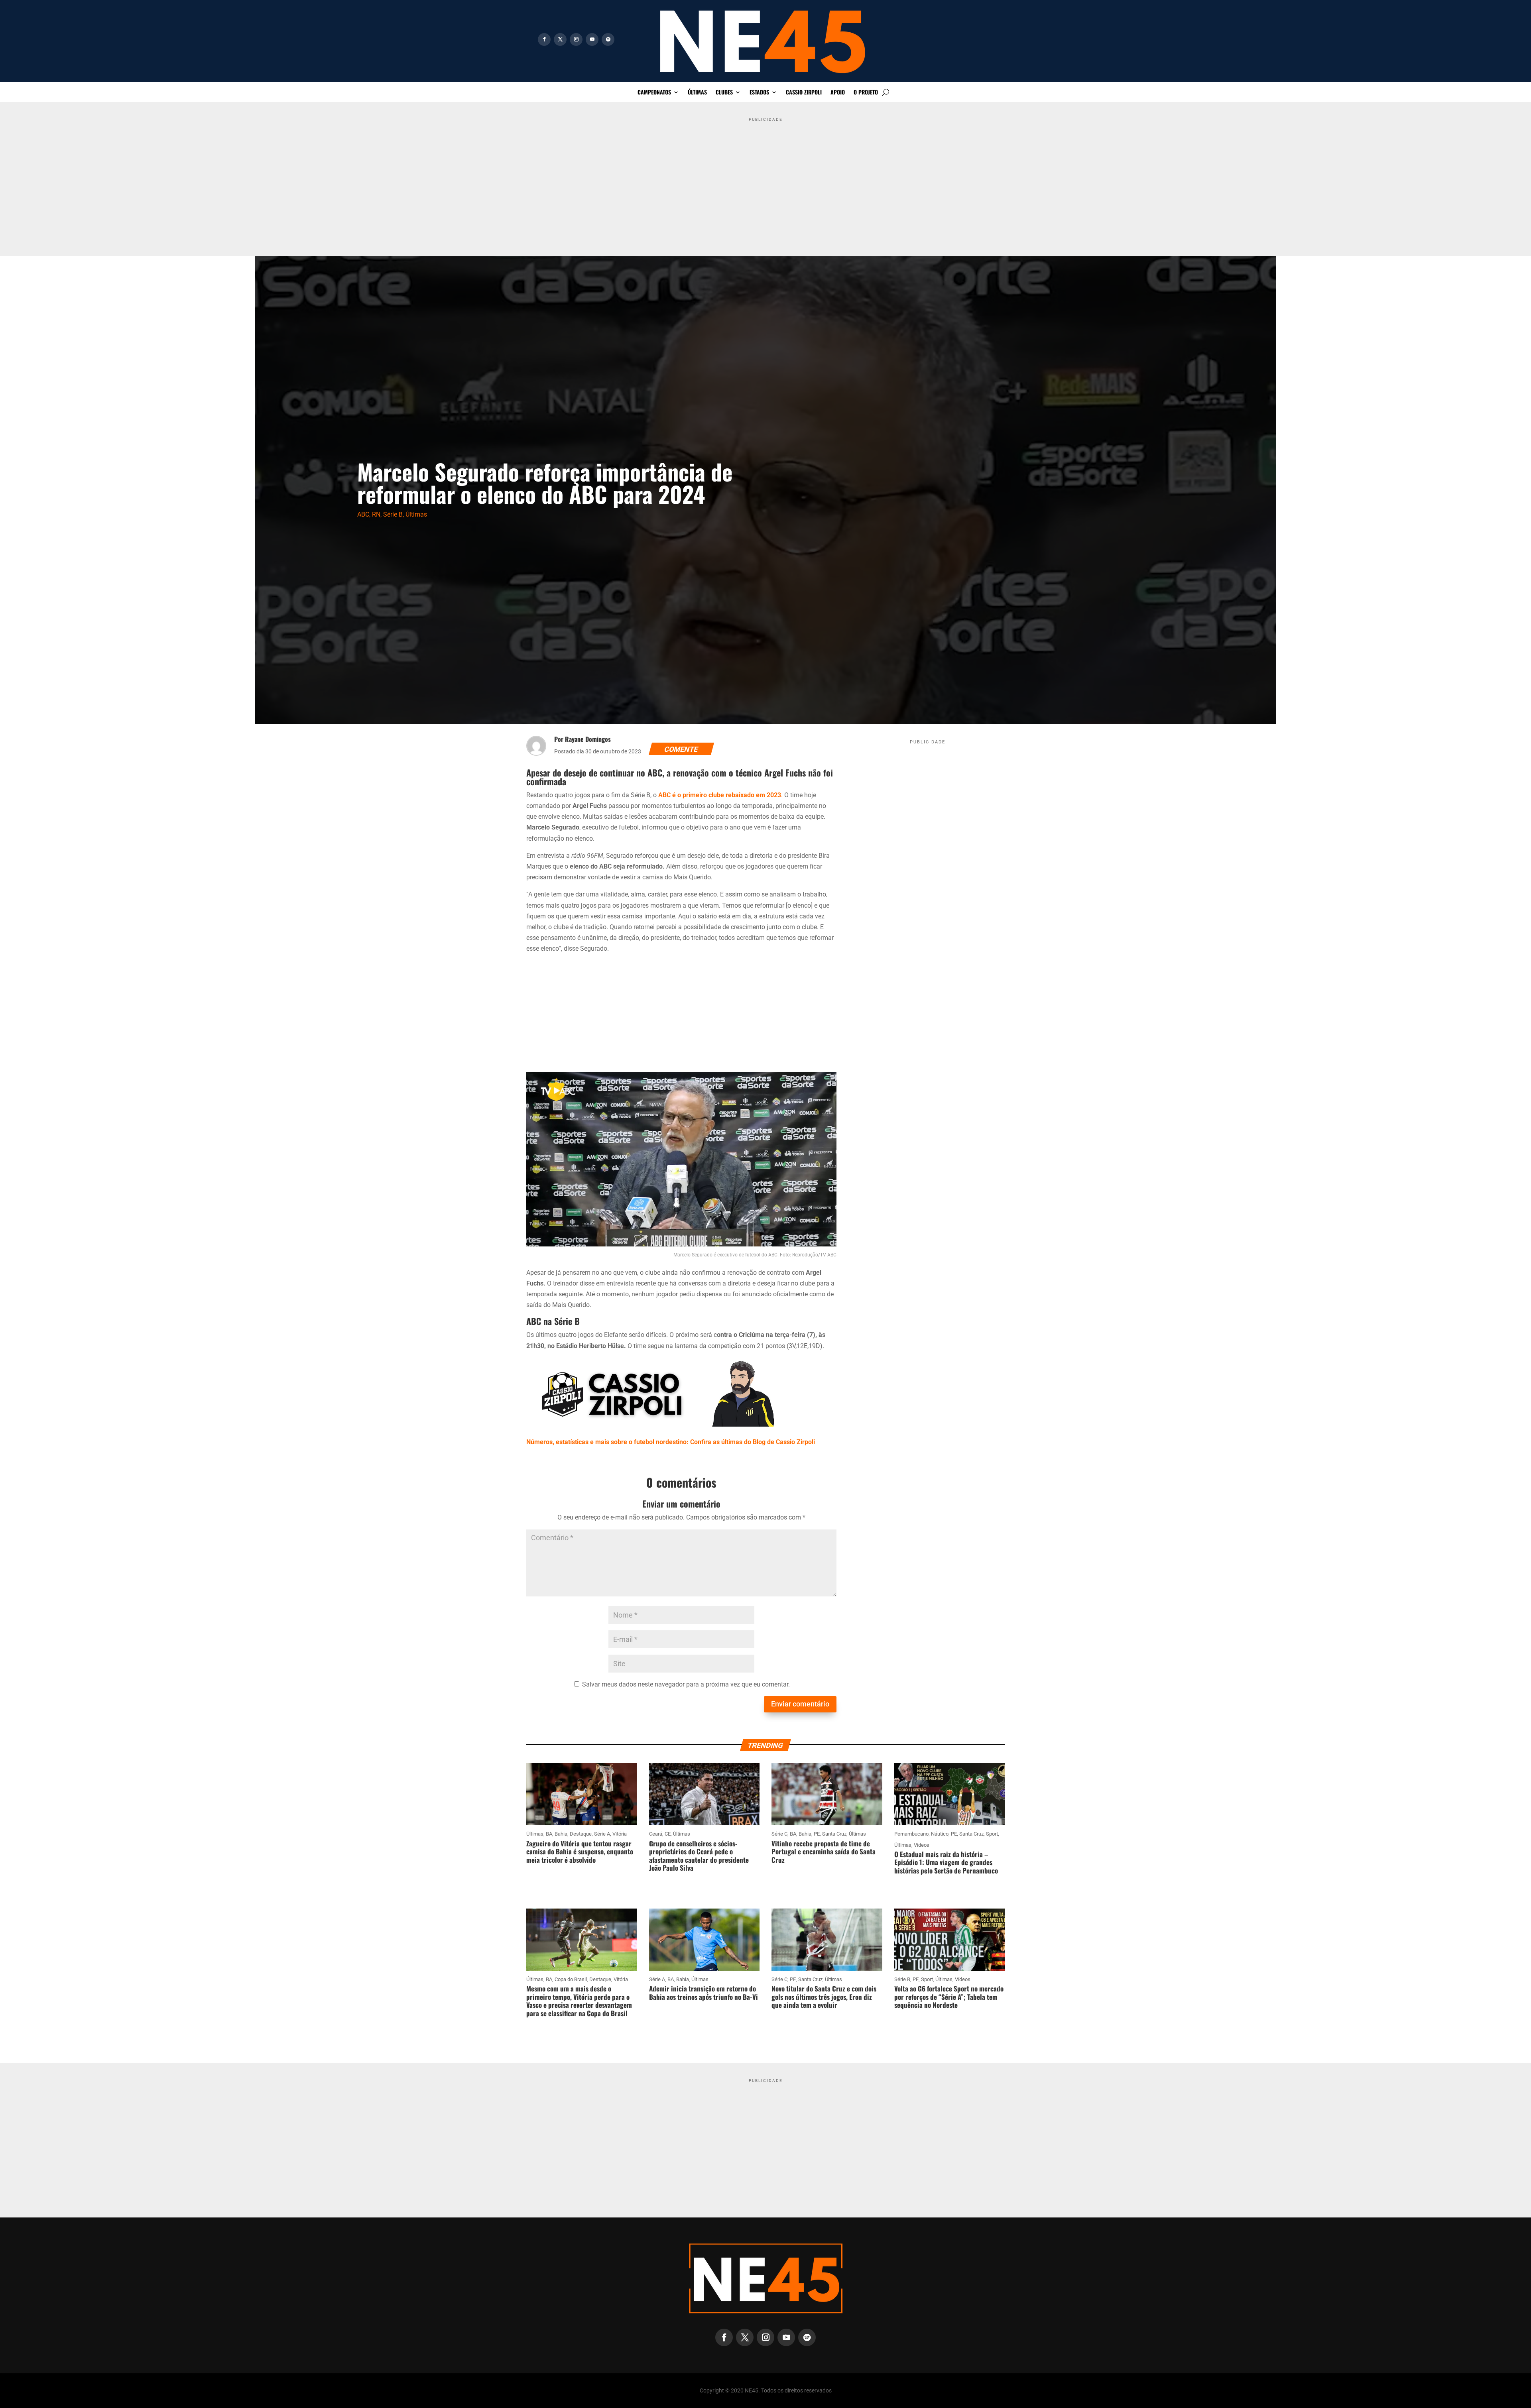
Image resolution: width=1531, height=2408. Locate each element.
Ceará (656, 1834)
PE (817, 1834)
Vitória (620, 1834)
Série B (393, 514)
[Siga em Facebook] (544, 39)
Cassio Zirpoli (804, 93)
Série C (779, 1834)
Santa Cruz (834, 1834)
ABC (363, 514)
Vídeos (922, 1845)
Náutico (940, 1834)
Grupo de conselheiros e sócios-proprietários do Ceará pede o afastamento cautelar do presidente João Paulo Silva (699, 1856)
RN (376, 514)
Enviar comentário (800, 1704)
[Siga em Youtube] (592, 39)
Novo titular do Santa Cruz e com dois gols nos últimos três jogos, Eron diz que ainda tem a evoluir (824, 1997)
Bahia (561, 1834)
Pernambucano (911, 1834)
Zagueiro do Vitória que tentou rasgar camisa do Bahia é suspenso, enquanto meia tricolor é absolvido (580, 1852)
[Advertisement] (765, 181)
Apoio (838, 93)
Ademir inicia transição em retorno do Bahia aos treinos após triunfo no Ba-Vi (704, 1992)
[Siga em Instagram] (576, 39)
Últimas (697, 93)
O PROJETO (866, 93)
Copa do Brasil (571, 1979)
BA (549, 1834)
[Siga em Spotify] (608, 39)
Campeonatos (654, 93)
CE (668, 1834)
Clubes (724, 93)
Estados (759, 93)
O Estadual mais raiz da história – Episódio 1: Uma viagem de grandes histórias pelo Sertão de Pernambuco (946, 1862)
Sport (992, 1834)
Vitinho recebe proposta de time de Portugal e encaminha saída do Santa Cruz (824, 1852)
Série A (602, 1834)
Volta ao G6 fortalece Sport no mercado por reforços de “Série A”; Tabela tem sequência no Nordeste (949, 1997)
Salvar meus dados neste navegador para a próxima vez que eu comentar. (686, 1684)
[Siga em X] (560, 39)
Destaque (581, 1834)
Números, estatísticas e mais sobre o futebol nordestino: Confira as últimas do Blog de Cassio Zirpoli (671, 1442)
